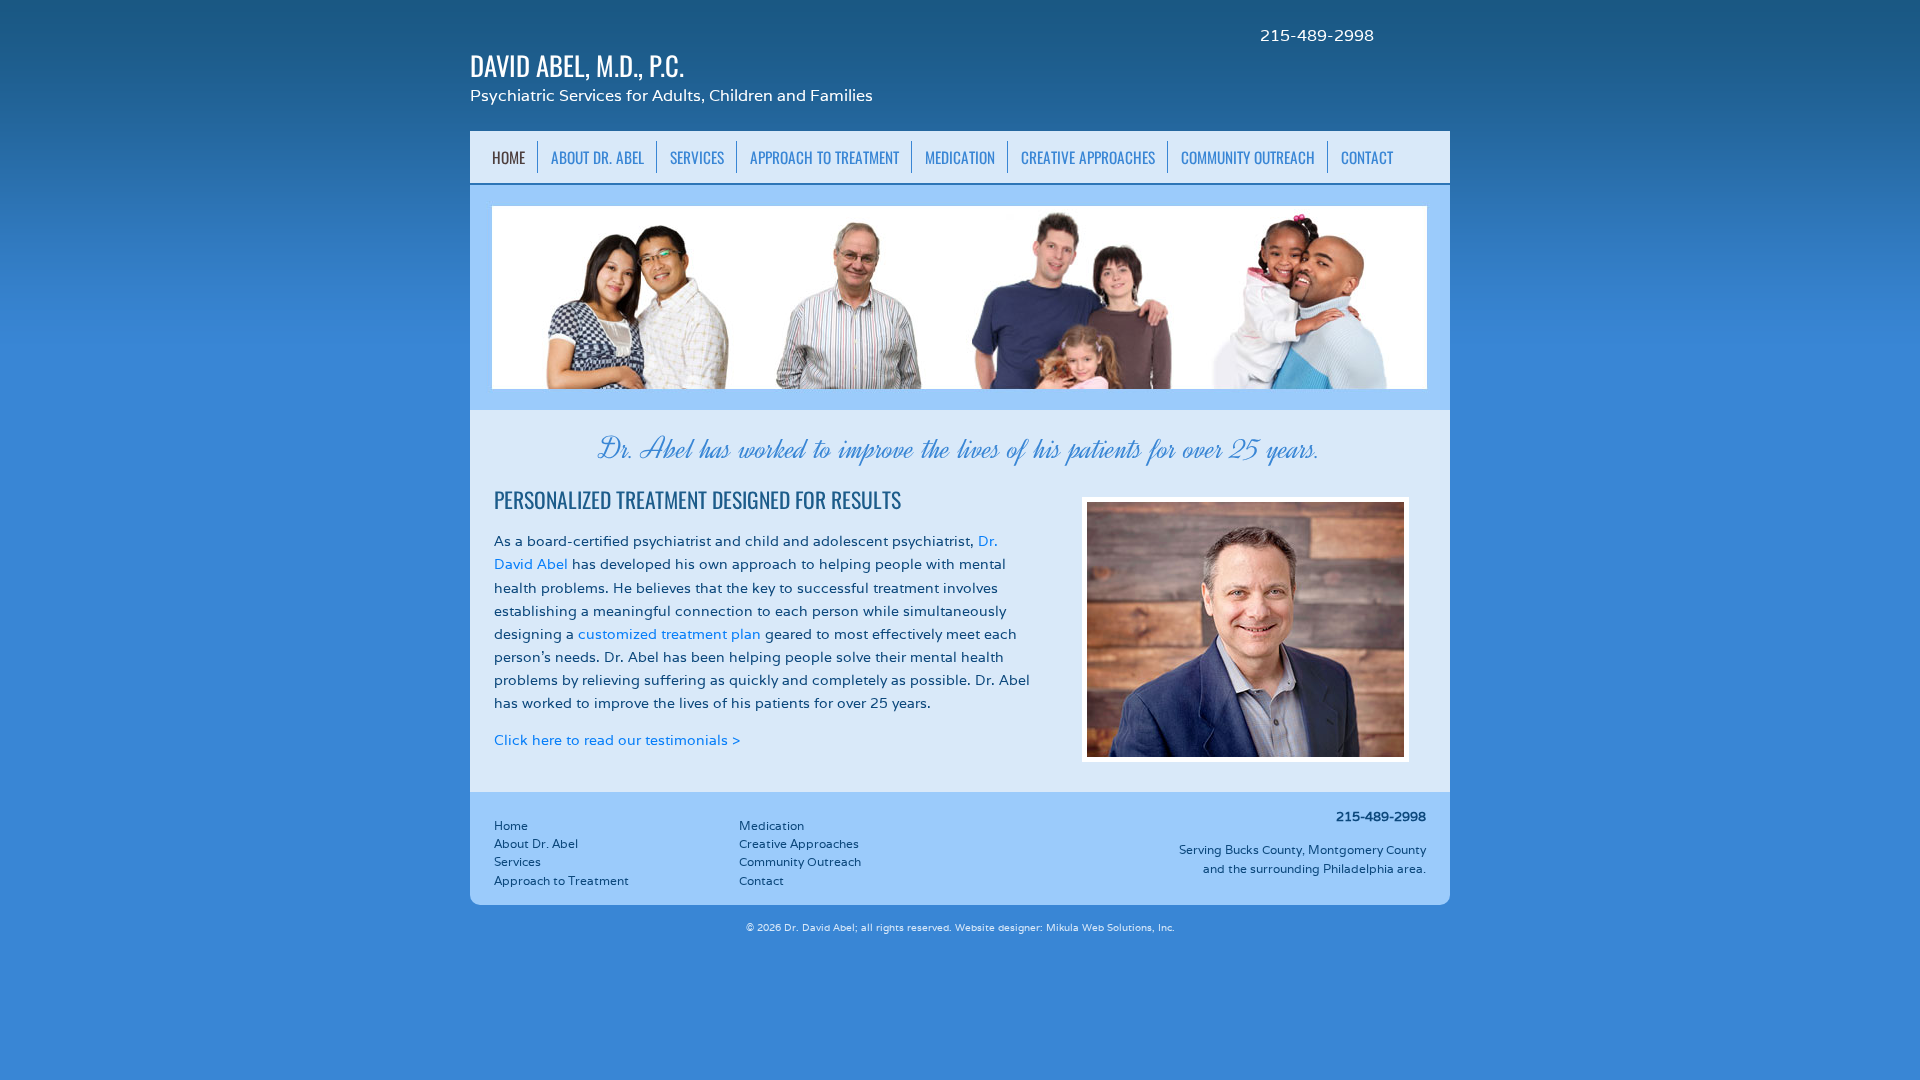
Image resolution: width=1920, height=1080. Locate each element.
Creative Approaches (1088, 157)
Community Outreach (1248, 157)
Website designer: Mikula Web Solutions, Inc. (1065, 927)
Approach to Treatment (824, 157)
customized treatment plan (669, 633)
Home (508, 157)
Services (697, 157)
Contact (1367, 157)
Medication (960, 157)
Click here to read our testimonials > (617, 739)
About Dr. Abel (597, 157)
